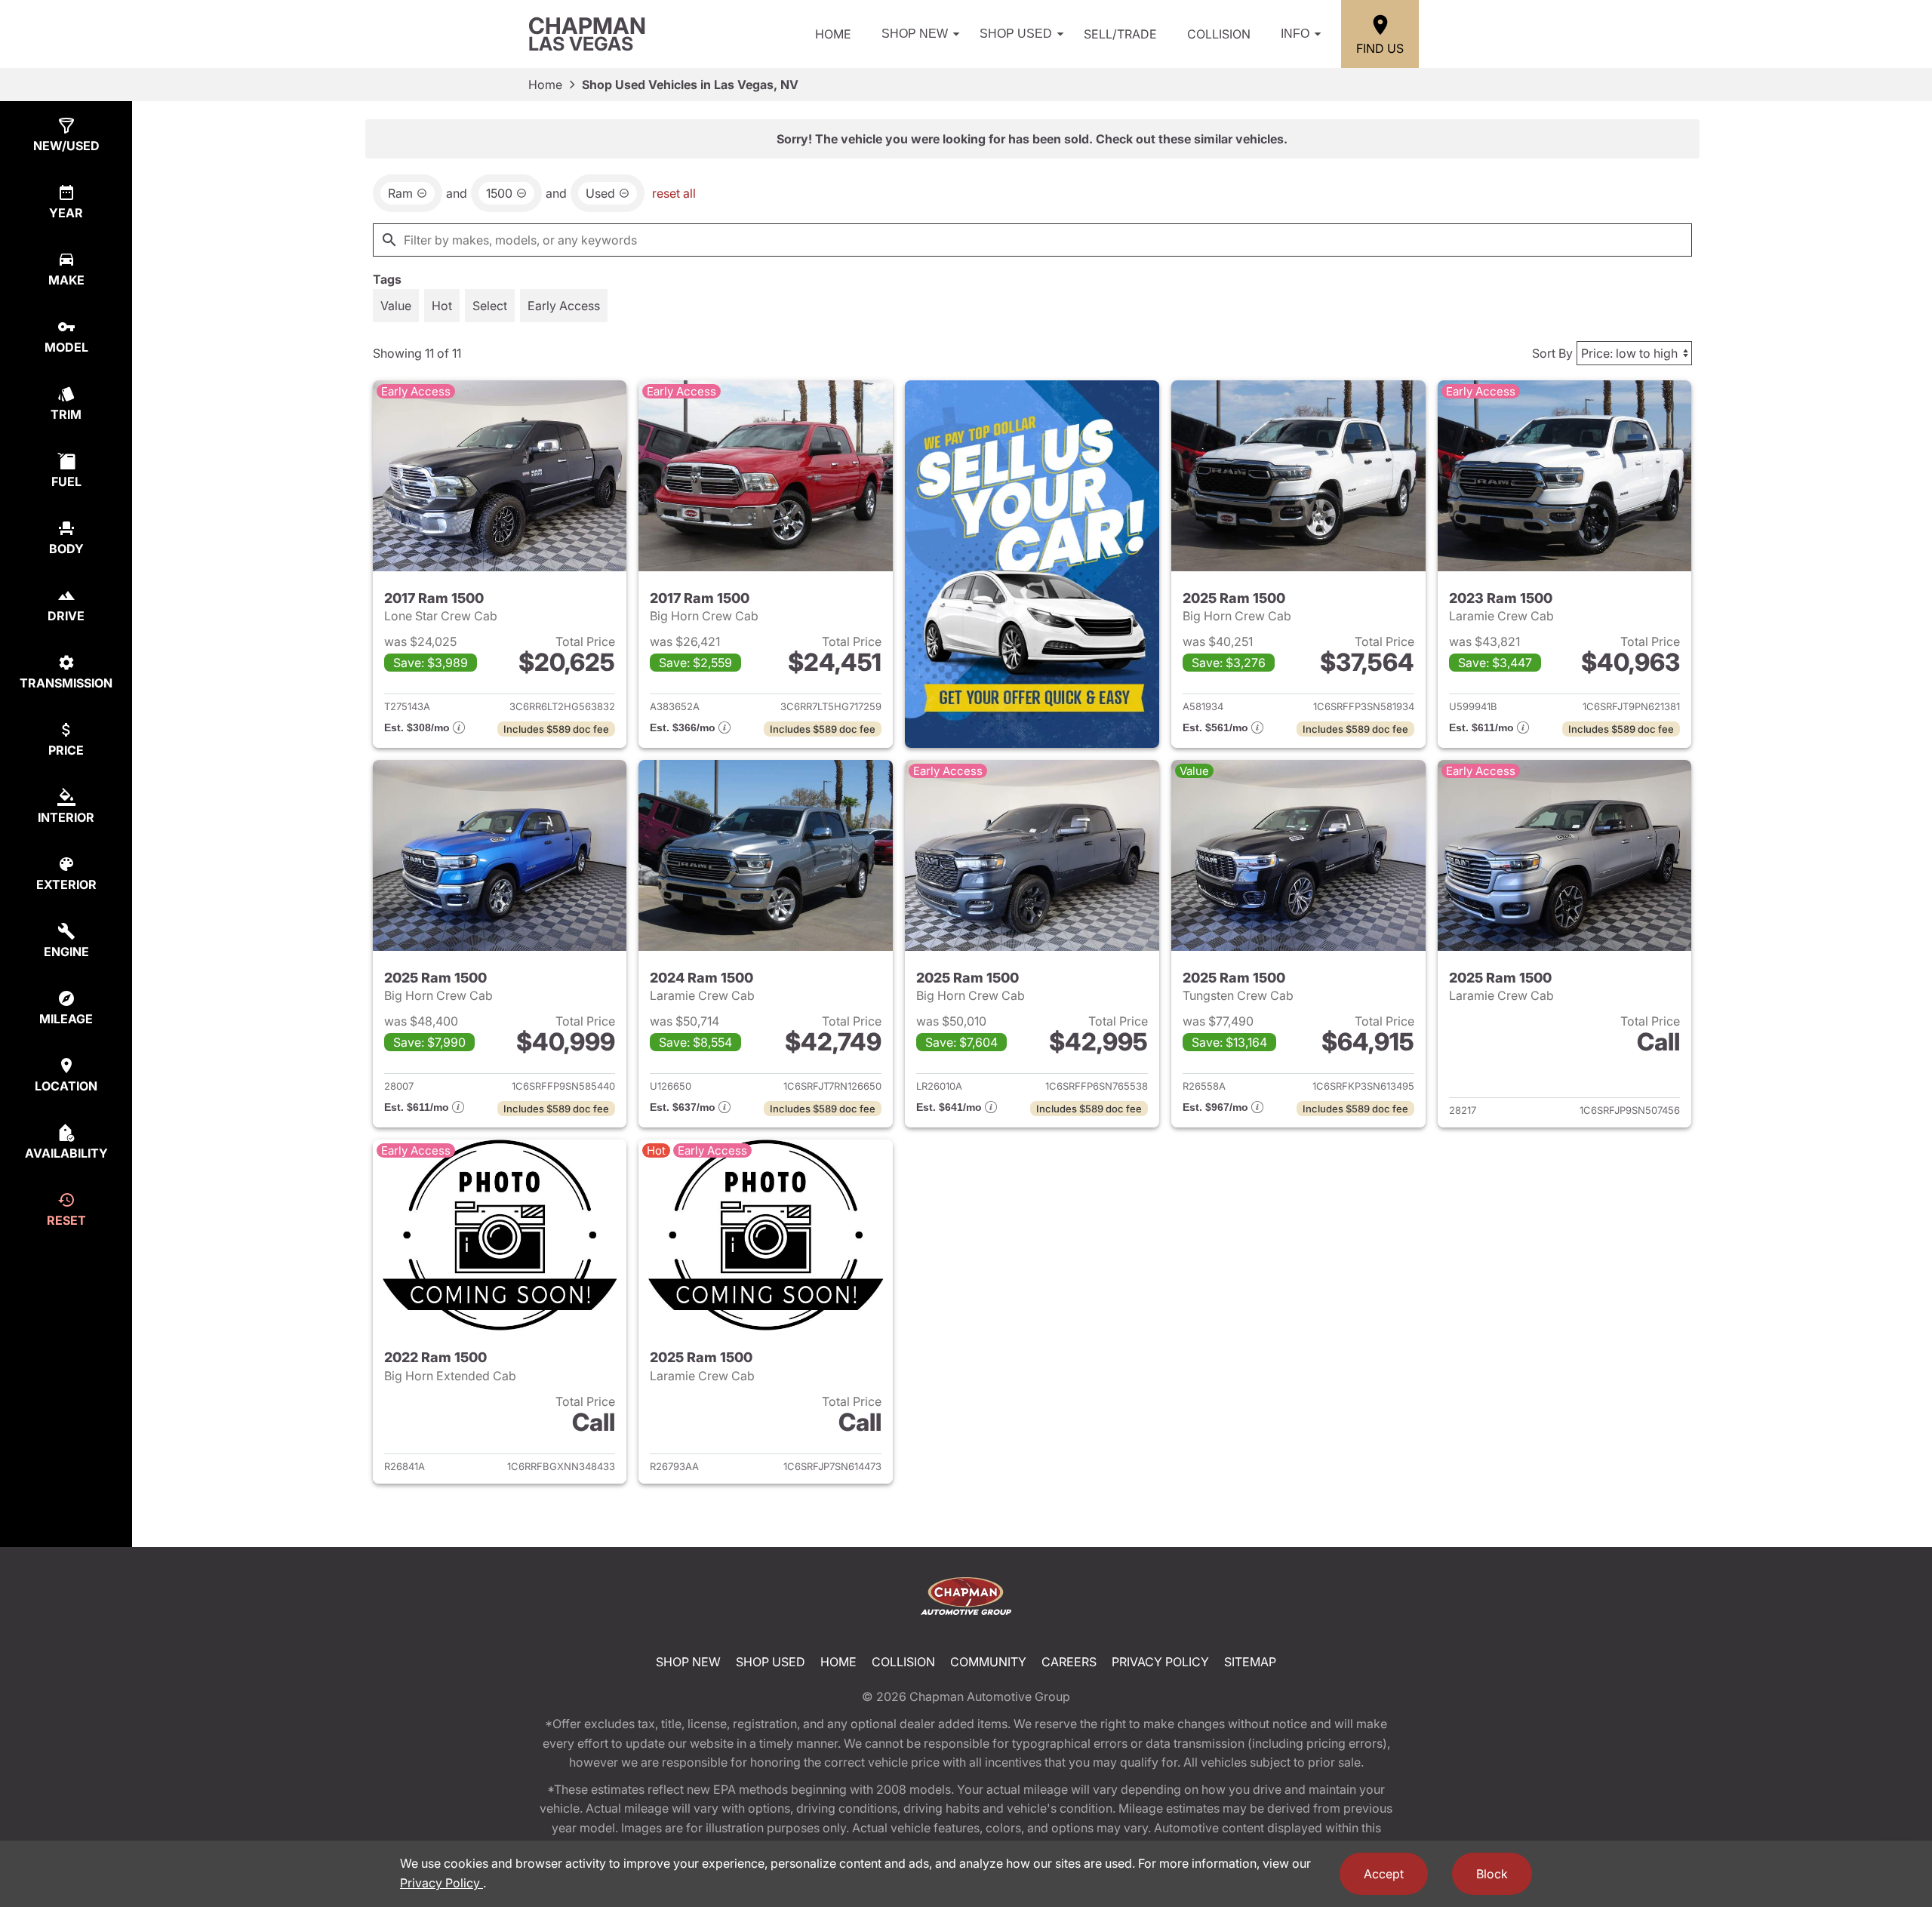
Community (988, 1662)
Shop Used (1016, 34)
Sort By (1552, 353)
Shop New (915, 34)
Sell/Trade (1120, 34)
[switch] (396, 306)
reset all (674, 193)
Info (1295, 34)
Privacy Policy (1160, 1662)
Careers (1069, 1662)
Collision (1219, 34)
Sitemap (1250, 1662)
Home (833, 34)
